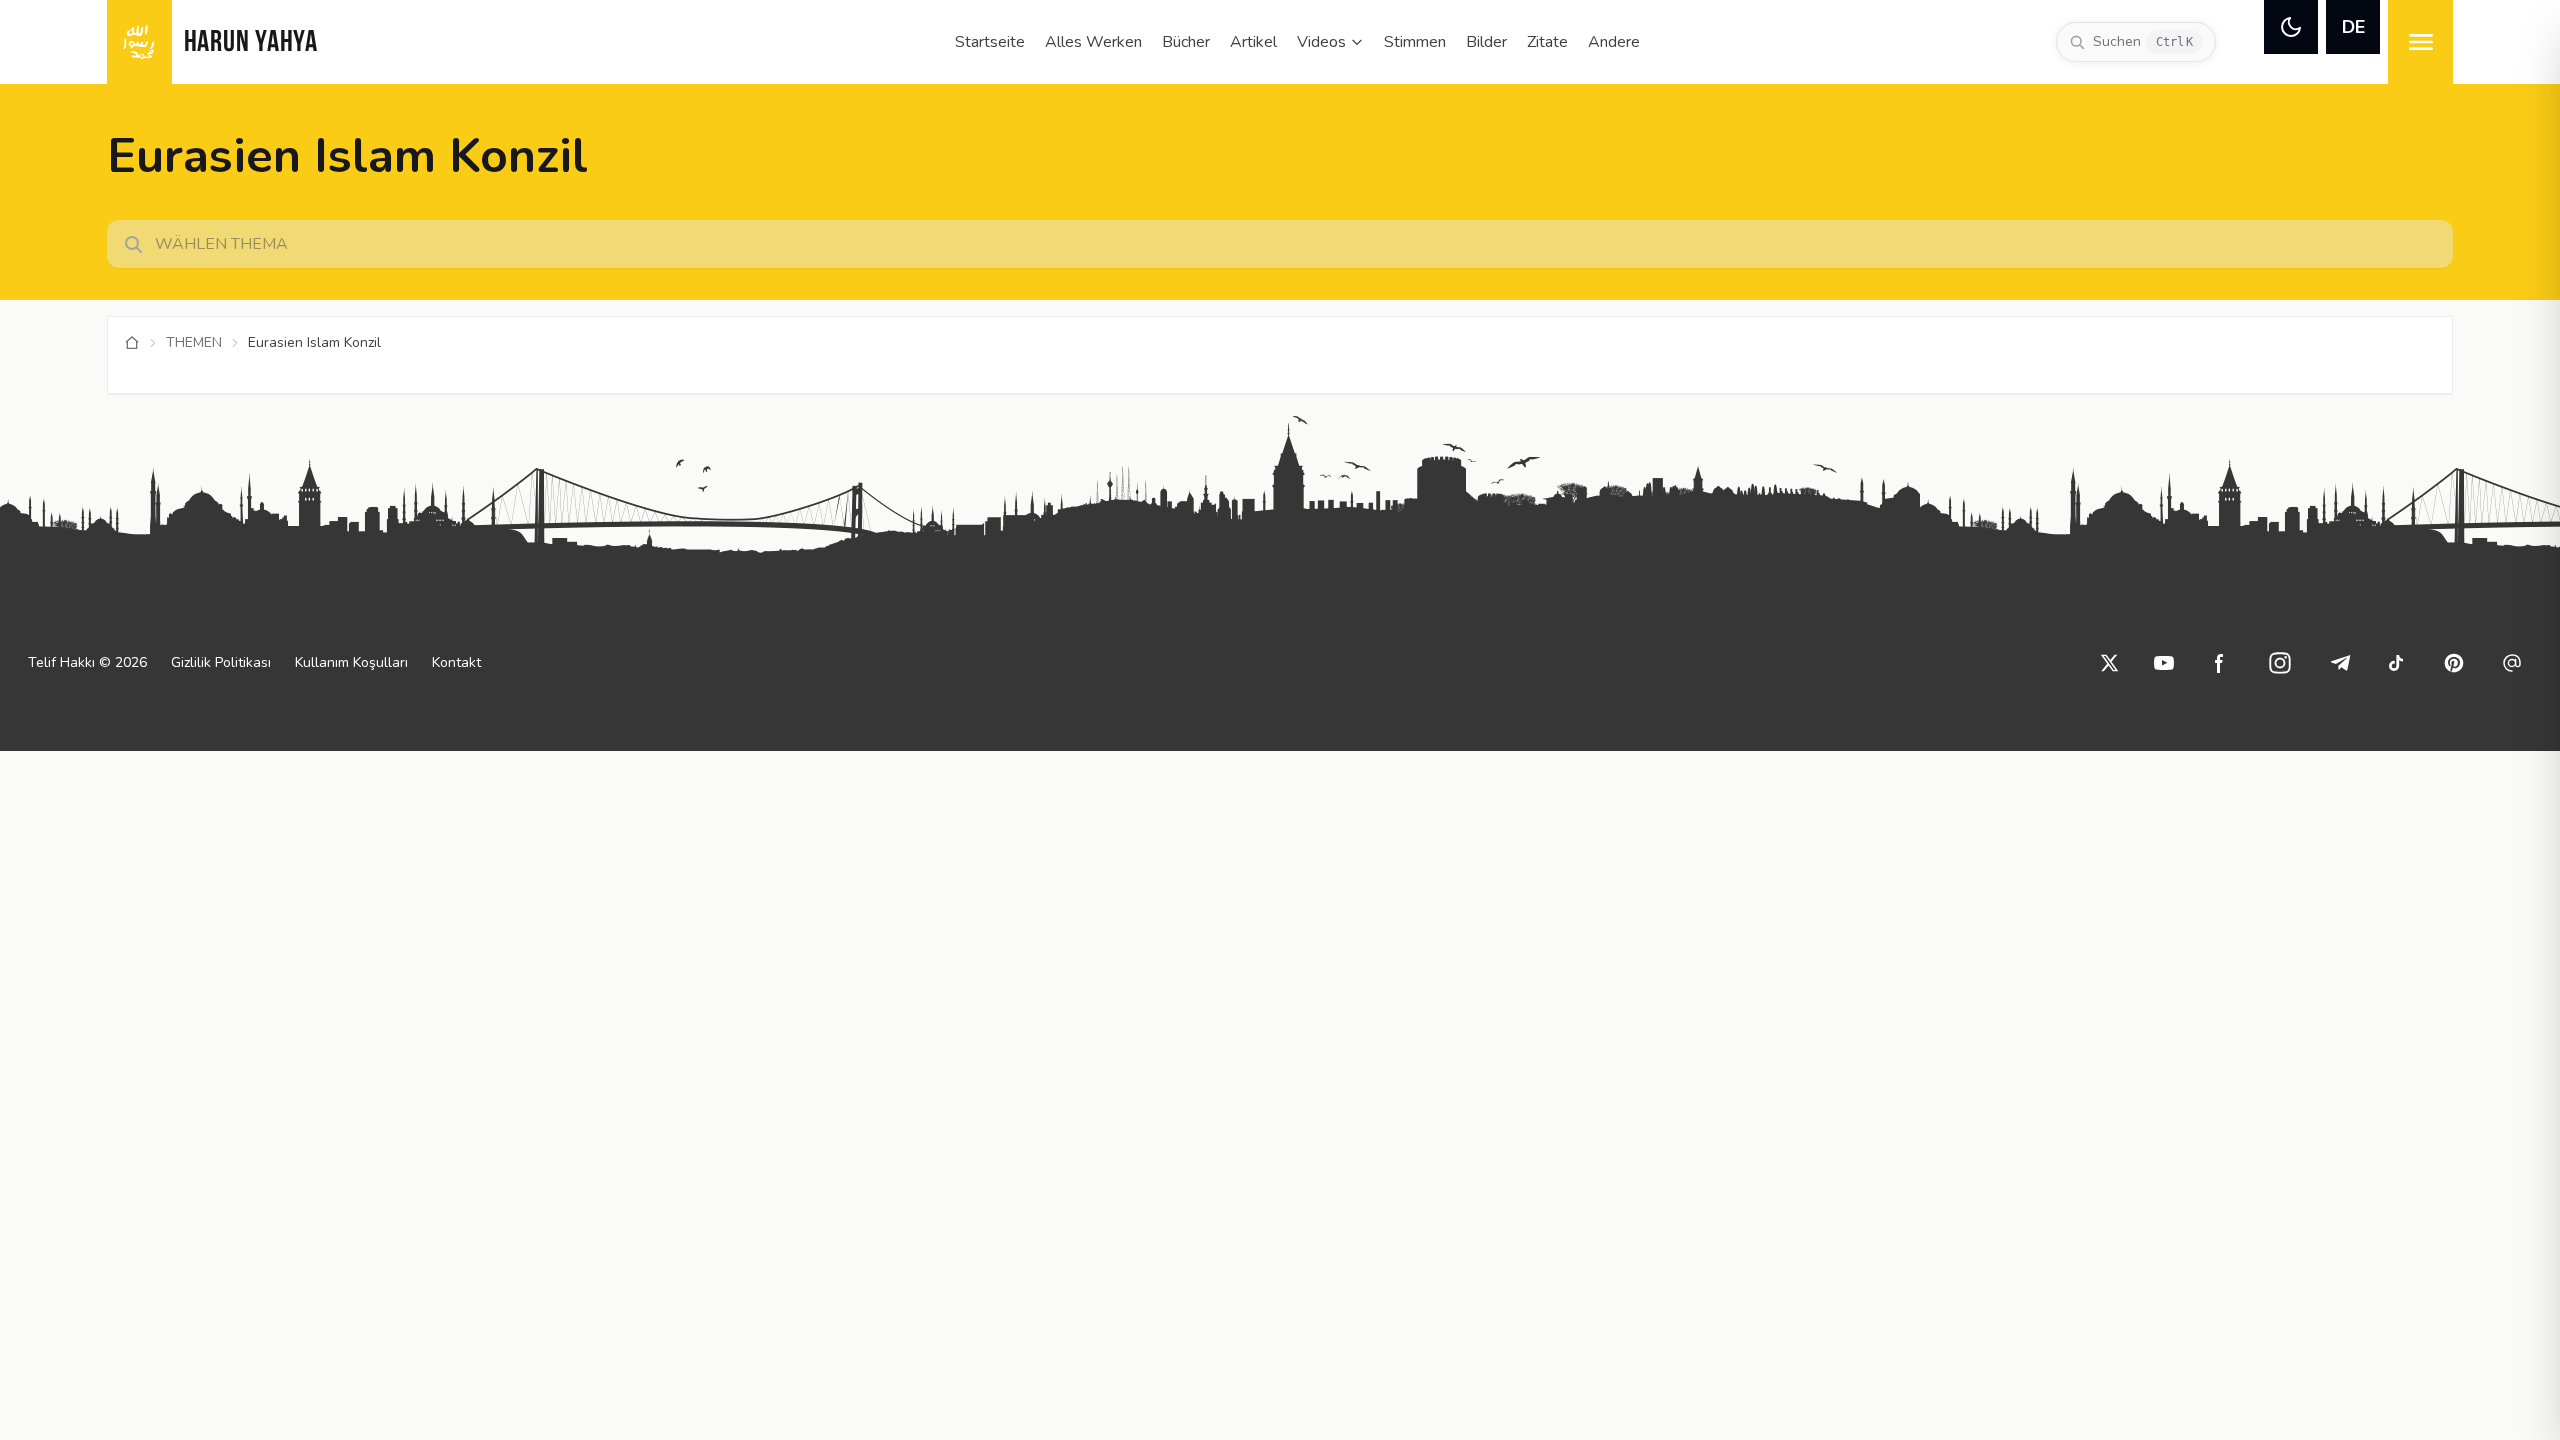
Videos (1321, 42)
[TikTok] (2396, 663)
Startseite (990, 42)
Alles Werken (1093, 42)
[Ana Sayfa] (132, 343)
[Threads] (2512, 663)
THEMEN (194, 342)
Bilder (1486, 42)
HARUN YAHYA (251, 43)
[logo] (139, 42)
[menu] (2420, 42)
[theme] (2291, 27)
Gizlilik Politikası (221, 662)
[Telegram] (2340, 663)
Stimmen (1415, 42)
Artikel (1253, 42)
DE (2353, 27)
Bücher (1186, 42)
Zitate (1547, 42)
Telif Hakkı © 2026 (87, 662)
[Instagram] (2280, 663)
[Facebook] (2220, 663)
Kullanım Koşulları (351, 662)
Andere (1614, 42)
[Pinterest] (2454, 663)
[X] (2110, 663)
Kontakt (456, 662)
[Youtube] (2164, 663)
